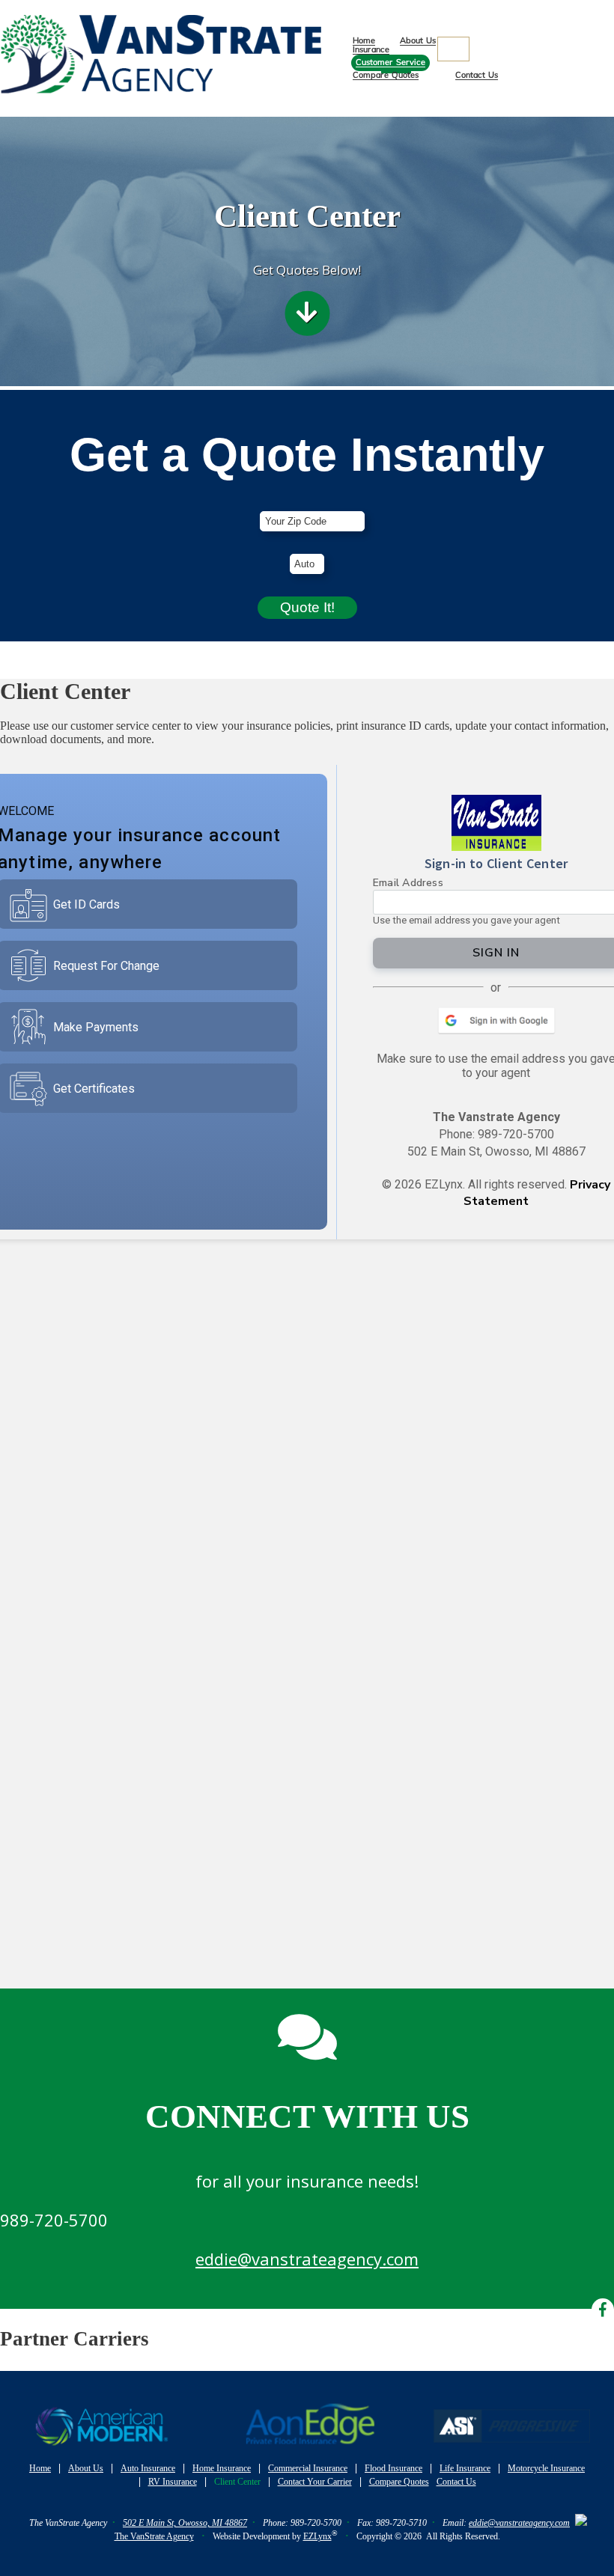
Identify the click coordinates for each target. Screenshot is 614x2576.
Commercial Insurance (308, 2468)
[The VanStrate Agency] (161, 109)
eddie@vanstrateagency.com (307, 2259)
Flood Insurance (393, 2468)
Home (364, 41)
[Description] (453, 49)
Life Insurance (465, 2468)
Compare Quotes (386, 75)
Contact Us (477, 75)
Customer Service (390, 62)
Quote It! (307, 607)
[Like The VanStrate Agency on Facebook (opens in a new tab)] (606, 30)
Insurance (371, 50)
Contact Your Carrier (315, 2482)
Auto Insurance (148, 2468)
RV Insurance (173, 2482)
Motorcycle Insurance (546, 2468)
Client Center (237, 2482)
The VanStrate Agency (154, 2536)
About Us (418, 41)
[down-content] (307, 317)
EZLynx (317, 2536)
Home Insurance (222, 2468)
